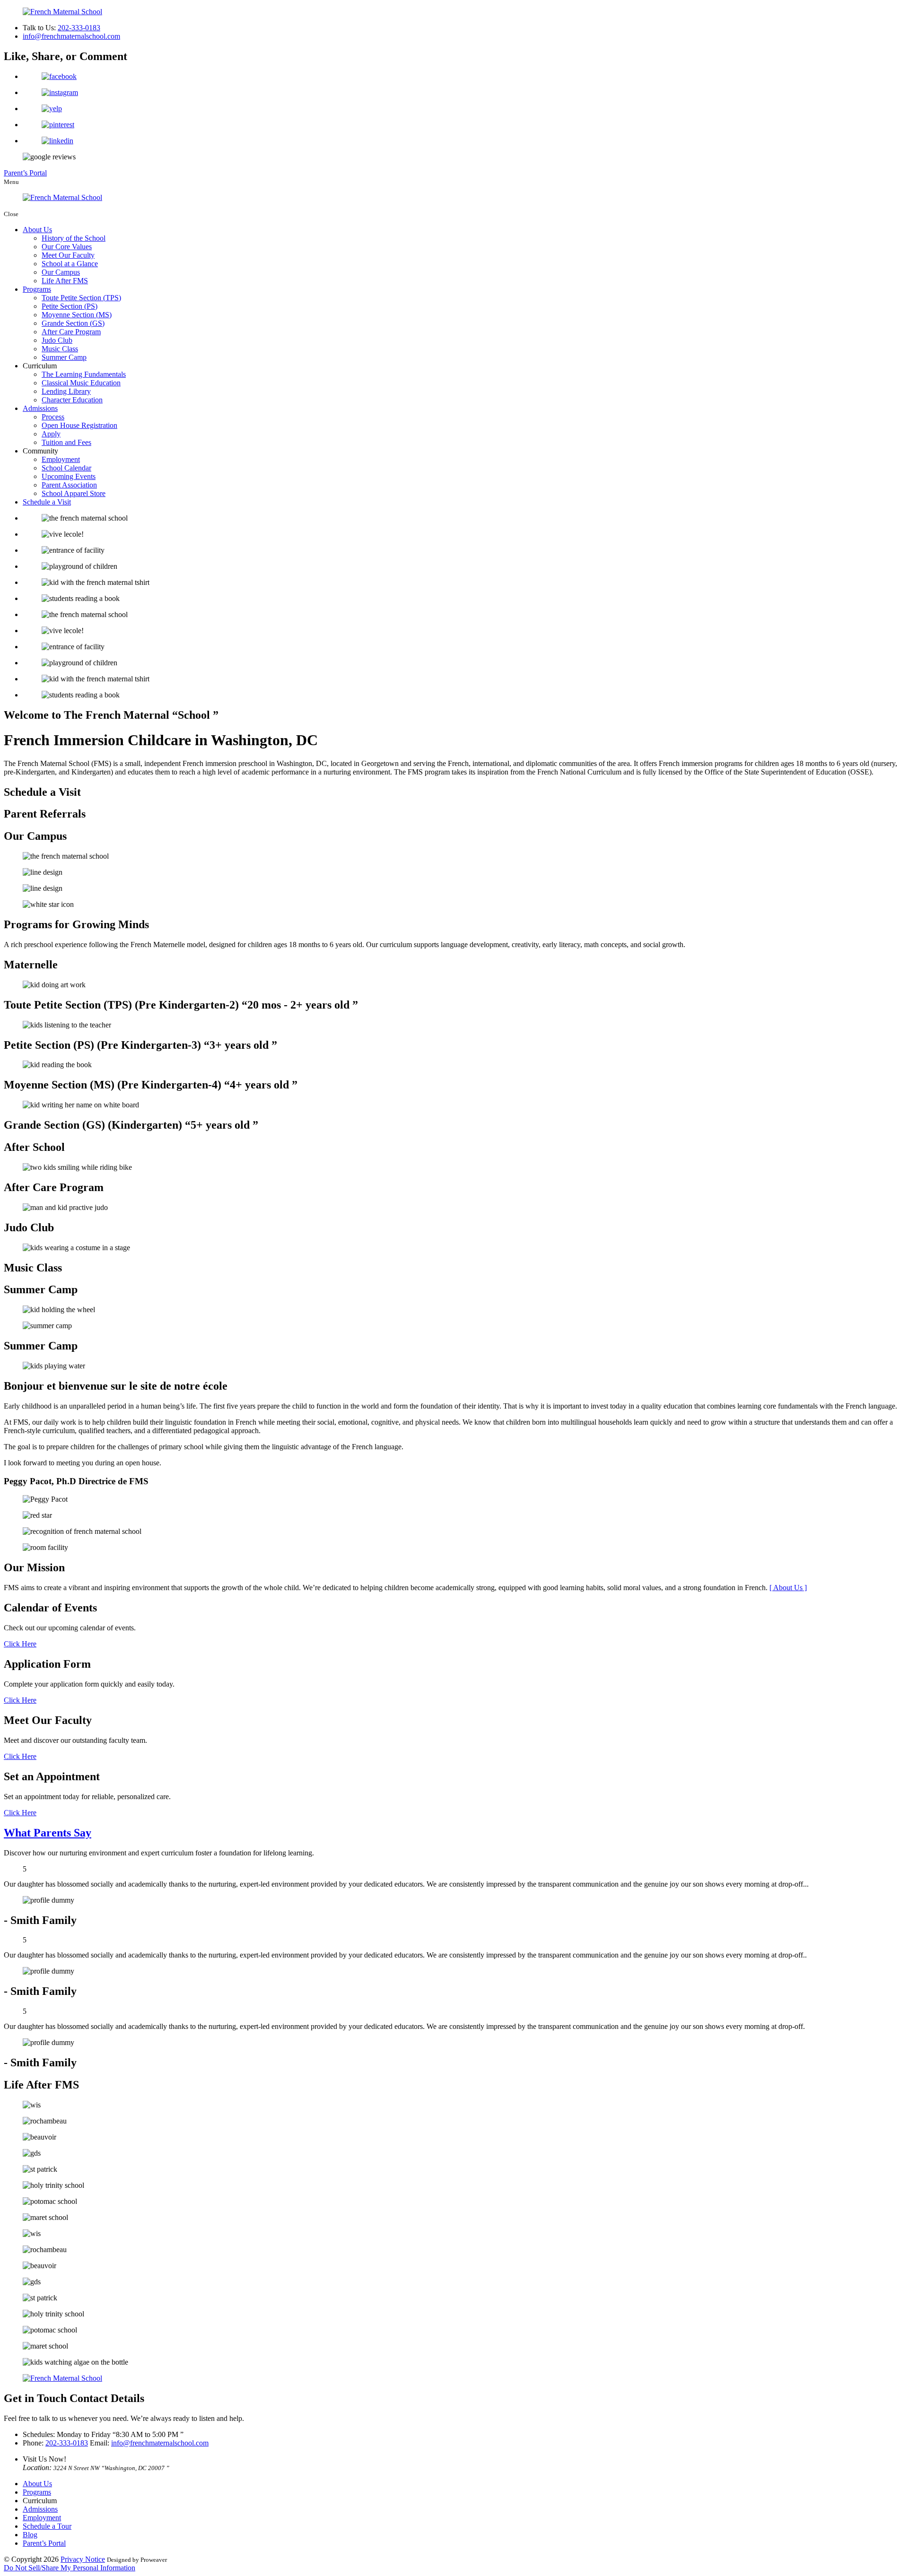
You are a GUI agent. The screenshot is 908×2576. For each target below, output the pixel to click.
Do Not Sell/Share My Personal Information (70, 2568)
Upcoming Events (69, 476)
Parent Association (69, 485)
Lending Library (66, 391)
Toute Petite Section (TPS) (81, 298)
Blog (30, 2535)
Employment (61, 459)
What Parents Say (48, 1833)
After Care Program (71, 332)
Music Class (60, 349)
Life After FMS (65, 281)
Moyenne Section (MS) (77, 315)
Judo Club (57, 340)
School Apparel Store (74, 493)
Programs (37, 289)
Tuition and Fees (66, 442)
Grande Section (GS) (73, 323)
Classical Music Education (81, 383)
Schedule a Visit (47, 502)
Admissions (40, 408)
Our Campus (61, 272)
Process (53, 417)
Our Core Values (67, 247)
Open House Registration (79, 425)
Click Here (20, 1644)
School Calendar (66, 468)
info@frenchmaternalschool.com (71, 36)
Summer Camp (64, 357)
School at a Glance (70, 264)
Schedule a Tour (47, 2526)
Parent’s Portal (25, 173)
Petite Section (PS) (70, 306)
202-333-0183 (79, 28)
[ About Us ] (788, 1588)
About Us (37, 230)
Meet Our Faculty (68, 255)
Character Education (72, 400)
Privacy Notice (83, 2559)
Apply (51, 434)
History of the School (74, 238)
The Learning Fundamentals (84, 374)
